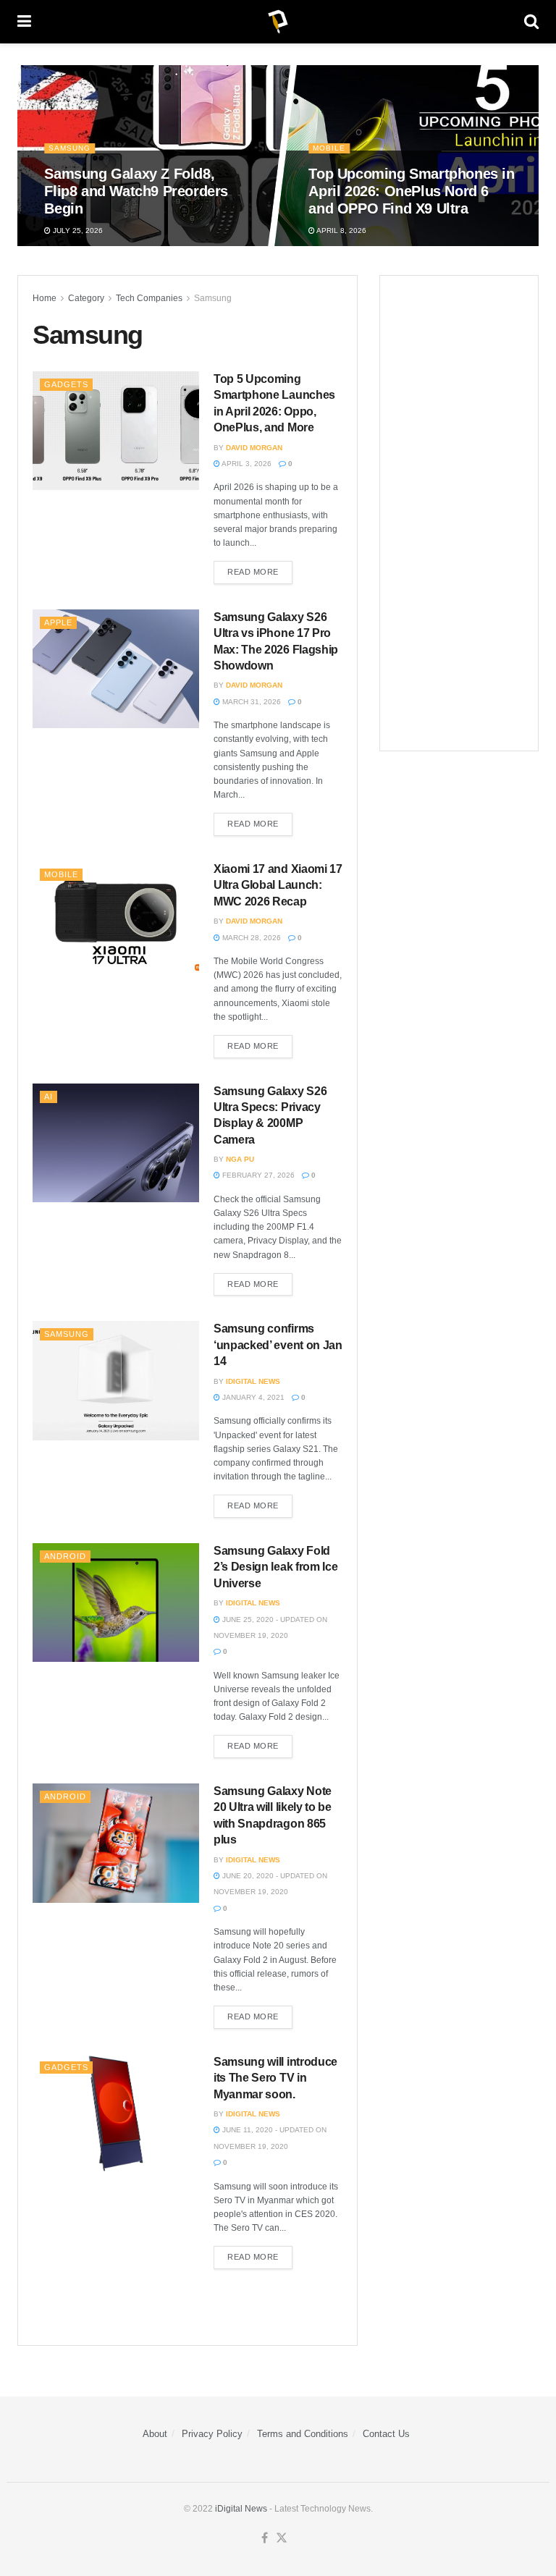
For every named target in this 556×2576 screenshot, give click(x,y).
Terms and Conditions (303, 2434)
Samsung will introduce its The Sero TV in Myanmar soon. (275, 2078)
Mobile (330, 148)
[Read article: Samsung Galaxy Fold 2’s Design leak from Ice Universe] (116, 1602)
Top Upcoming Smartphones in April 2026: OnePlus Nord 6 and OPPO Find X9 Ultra (412, 191)
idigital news (253, 1381)
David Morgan (254, 448)
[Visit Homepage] (278, 22)
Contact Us (386, 2434)
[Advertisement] (459, 513)
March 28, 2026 (250, 938)
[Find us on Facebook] (265, 2538)
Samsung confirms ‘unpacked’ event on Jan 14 (278, 1345)
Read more (260, 569)
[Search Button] (531, 22)
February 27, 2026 (257, 1175)
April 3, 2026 (246, 464)
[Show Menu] (24, 22)
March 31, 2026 (250, 702)
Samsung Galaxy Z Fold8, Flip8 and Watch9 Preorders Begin (137, 191)
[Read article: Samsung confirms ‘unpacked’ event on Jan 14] (116, 1380)
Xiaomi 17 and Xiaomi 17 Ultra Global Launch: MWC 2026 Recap (278, 885)
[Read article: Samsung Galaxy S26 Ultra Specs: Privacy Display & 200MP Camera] (116, 1143)
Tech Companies (149, 298)
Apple (58, 622)
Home (45, 298)
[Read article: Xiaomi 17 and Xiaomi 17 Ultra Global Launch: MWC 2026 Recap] (116, 921)
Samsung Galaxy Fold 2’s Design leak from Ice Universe (275, 1567)
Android (65, 1556)
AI (49, 1097)
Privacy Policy (212, 2434)
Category (86, 298)
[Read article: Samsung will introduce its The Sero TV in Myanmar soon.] (116, 2113)
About (155, 2434)
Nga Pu (240, 1159)
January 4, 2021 (252, 1397)
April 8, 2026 (341, 231)
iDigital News (241, 2509)
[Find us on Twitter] (282, 2538)
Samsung (70, 148)
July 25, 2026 (77, 231)
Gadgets (66, 384)
